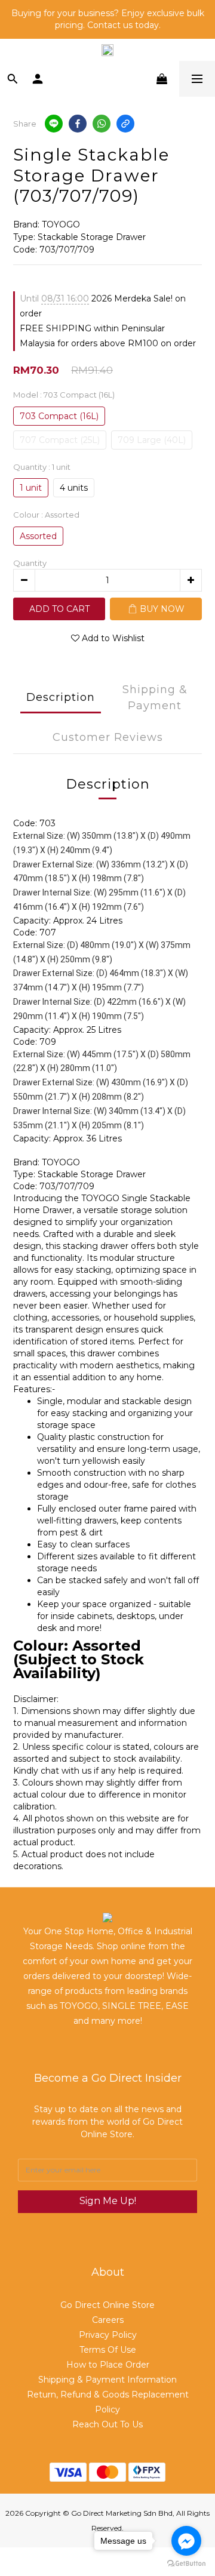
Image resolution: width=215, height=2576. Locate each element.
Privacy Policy (108, 2335)
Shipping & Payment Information (107, 2380)
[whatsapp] (102, 124)
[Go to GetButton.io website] (186, 2564)
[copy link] (125, 124)
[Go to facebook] (186, 2541)
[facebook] (78, 124)
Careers (108, 2320)
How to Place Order (108, 2365)
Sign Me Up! (108, 2201)
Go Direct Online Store (107, 2305)
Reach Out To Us (107, 2424)
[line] (54, 124)
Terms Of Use (108, 2350)
